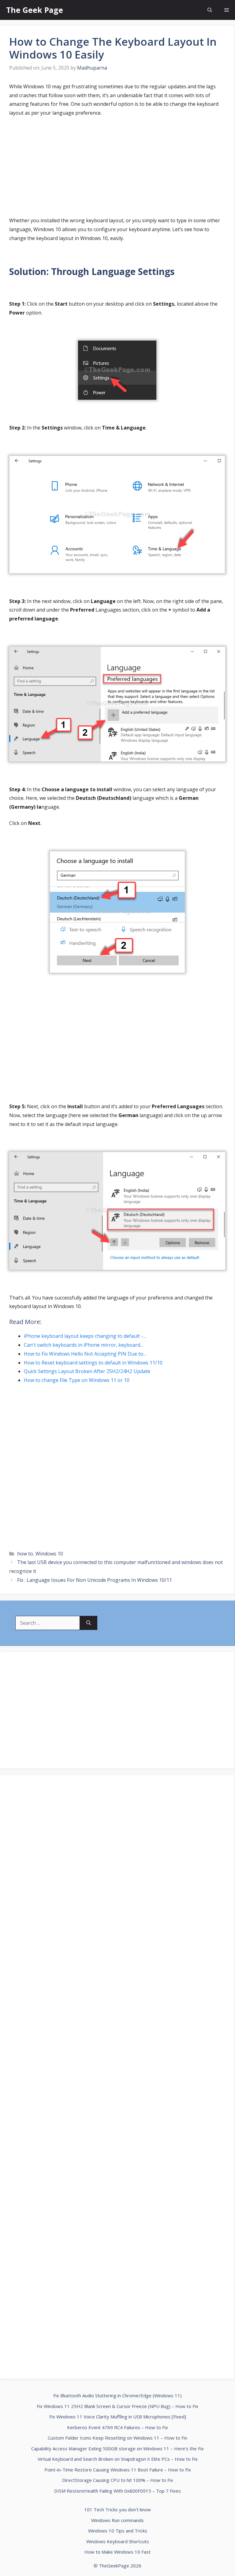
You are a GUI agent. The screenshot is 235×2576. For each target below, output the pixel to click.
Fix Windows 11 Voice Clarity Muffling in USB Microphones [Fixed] (118, 2417)
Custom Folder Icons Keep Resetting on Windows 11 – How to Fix (117, 2438)
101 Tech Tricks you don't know (117, 2509)
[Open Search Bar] (210, 10)
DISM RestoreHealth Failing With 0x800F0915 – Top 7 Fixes (117, 2491)
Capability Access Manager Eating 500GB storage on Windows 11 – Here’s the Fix (117, 2448)
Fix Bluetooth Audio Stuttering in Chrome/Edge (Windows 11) (117, 2395)
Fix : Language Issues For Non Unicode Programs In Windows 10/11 (95, 1580)
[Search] (89, 1623)
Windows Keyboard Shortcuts (118, 2541)
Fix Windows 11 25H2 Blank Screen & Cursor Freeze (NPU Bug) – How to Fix (117, 2406)
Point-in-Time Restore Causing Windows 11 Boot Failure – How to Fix (118, 2470)
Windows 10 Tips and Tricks (118, 2531)
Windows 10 (49, 1554)
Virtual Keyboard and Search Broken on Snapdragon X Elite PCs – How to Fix (118, 2459)
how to (25, 1554)
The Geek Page (35, 10)
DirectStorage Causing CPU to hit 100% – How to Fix (118, 2480)
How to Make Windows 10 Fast (117, 2552)
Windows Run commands (117, 2520)
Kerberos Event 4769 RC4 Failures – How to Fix (117, 2427)
